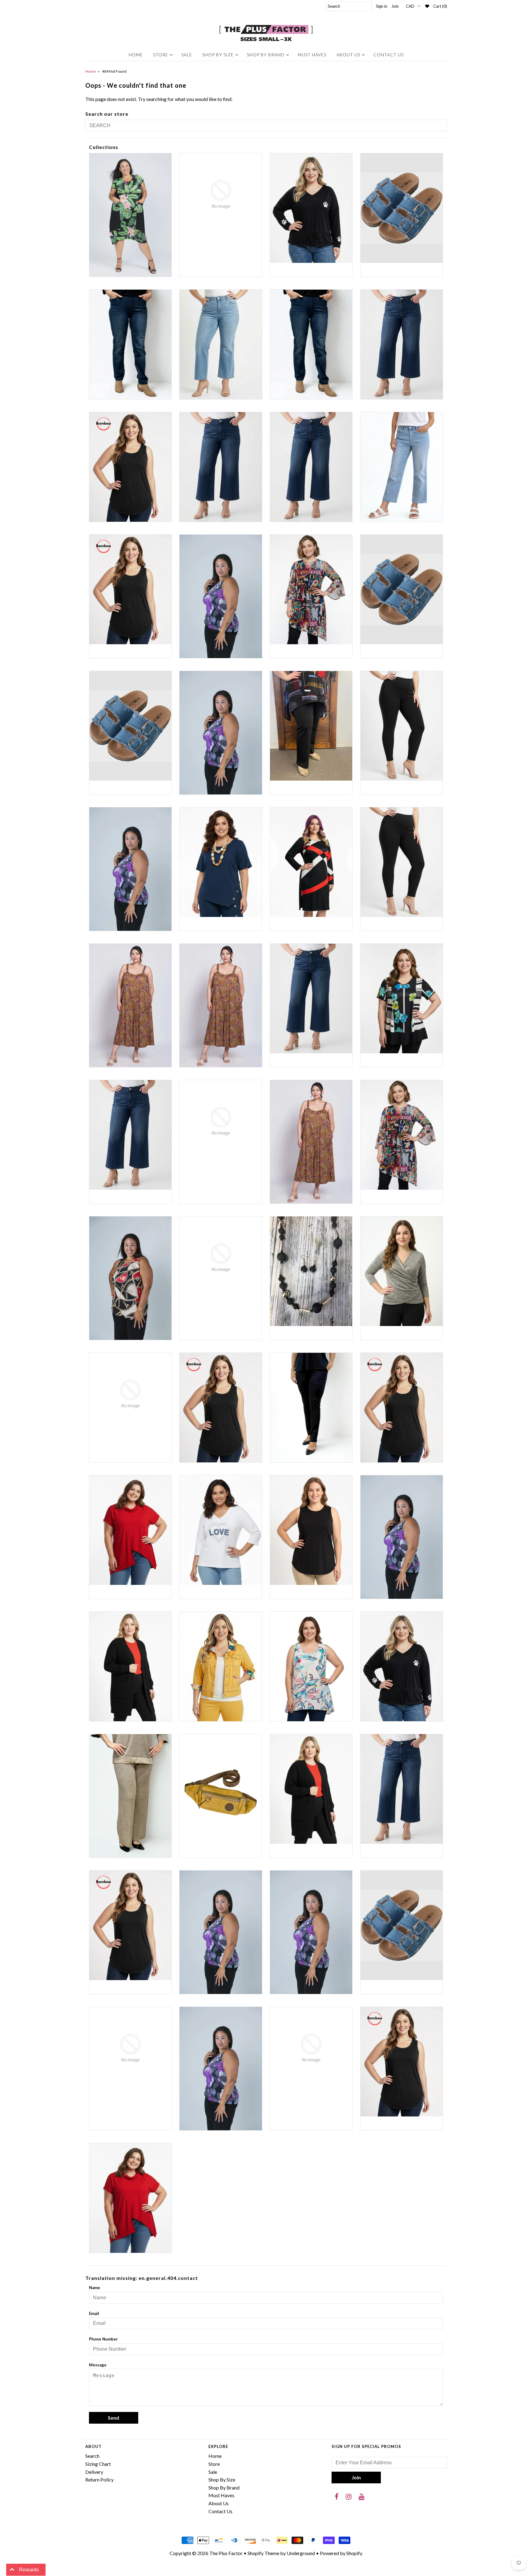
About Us (348, 55)
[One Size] (130, 1666)
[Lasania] (311, 1408)
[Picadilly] (130, 1796)
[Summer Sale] (402, 1925)
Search (92, 2456)
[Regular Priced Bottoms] (402, 1789)
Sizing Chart (98, 2464)
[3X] (221, 596)
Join (395, 6)
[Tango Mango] (130, 2048)
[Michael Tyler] (130, 1530)
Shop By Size (218, 55)
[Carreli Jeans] (130, 1135)
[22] (311, 467)
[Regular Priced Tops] (130, 1925)
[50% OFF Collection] (311, 589)
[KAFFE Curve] (130, 1394)
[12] (130, 344)
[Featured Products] (402, 1135)
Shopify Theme (263, 2553)
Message (98, 2365)
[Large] (221, 1408)
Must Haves (312, 55)
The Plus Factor (226, 2553)
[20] (221, 467)
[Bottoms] (311, 999)
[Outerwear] (221, 1666)
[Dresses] (311, 1142)
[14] (221, 344)
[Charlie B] (221, 1121)
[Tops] (221, 2069)
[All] (221, 733)
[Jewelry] (311, 1271)
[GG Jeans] (221, 1258)
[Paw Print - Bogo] (402, 1666)
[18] (402, 344)
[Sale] (221, 1932)
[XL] (402, 2062)
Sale (187, 55)
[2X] (130, 589)
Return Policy (99, 2480)
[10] (402, 208)
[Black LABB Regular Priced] (402, 862)
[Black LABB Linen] (221, 862)
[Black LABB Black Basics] (402, 726)
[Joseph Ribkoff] (402, 1271)
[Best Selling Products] (311, 726)
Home (136, 55)
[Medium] (402, 1408)
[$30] (311, 208)
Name (95, 2288)
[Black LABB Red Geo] (311, 862)
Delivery (94, 2472)
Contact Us (389, 55)
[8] (402, 590)
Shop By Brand (266, 55)
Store (161, 55)
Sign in (382, 6)
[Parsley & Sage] (311, 1666)
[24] (402, 467)
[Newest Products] (402, 1537)
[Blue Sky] (130, 1005)
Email (94, 2313)
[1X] (130, 467)
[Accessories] (130, 726)
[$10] (130, 215)
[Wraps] (311, 2048)
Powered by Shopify (341, 2553)
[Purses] (221, 1789)
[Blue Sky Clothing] (221, 1005)
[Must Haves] (311, 1530)
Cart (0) (440, 6)
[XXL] (130, 2198)
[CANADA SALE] (402, 999)
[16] (311, 344)
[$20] (221, 194)
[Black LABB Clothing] (130, 869)
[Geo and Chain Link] (130, 1278)
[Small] (311, 1932)
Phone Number (103, 2339)
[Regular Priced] (311, 1789)
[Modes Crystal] (221, 1530)
